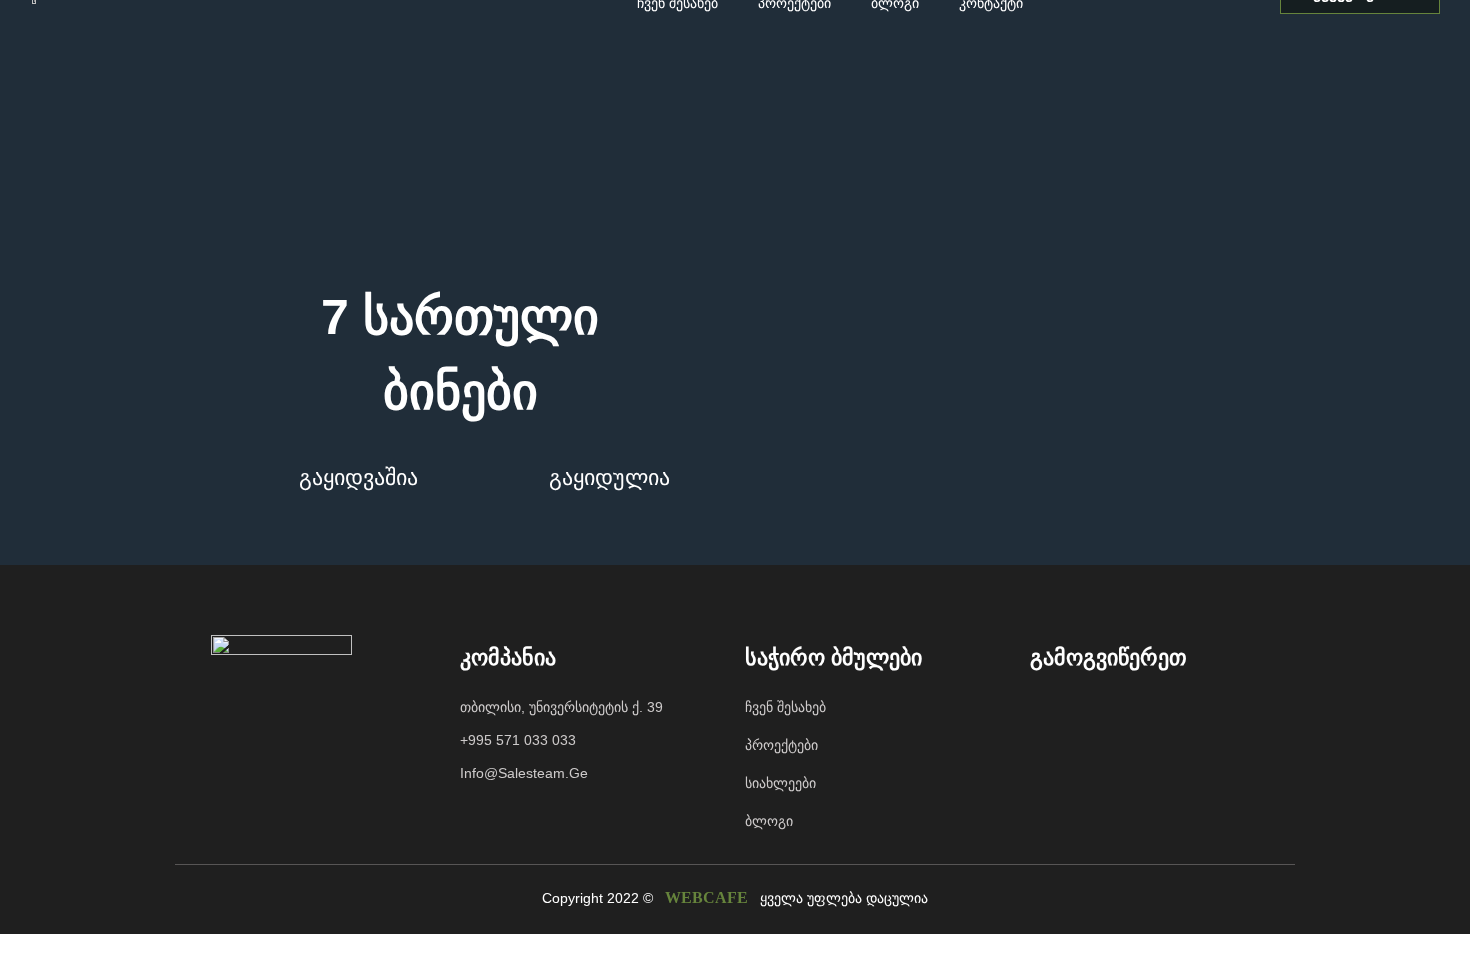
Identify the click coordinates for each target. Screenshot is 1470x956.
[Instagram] (1090, 711)
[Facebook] (1050, 711)
